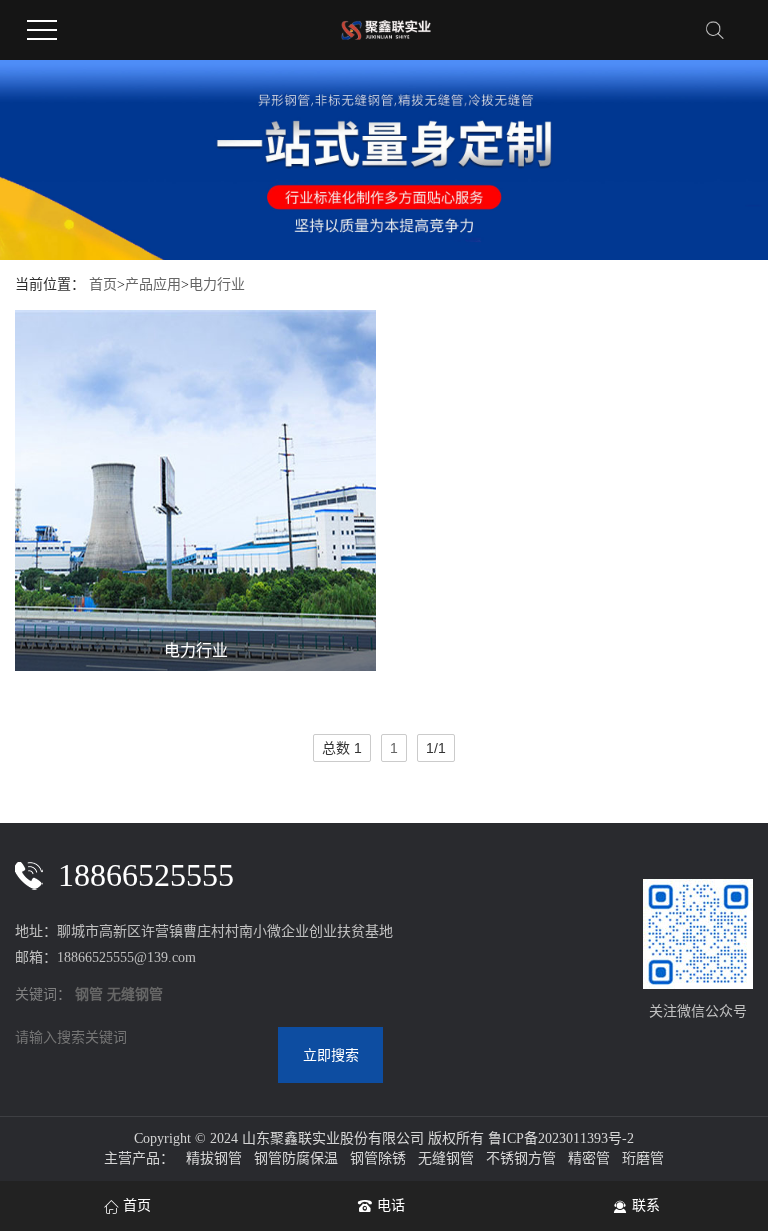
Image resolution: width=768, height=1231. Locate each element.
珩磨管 (643, 1158)
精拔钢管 (214, 1158)
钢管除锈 (378, 1158)
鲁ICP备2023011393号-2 (561, 1138)
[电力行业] (195, 490)
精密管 (589, 1158)
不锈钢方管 (521, 1158)
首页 (103, 284)
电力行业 (217, 284)
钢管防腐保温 (296, 1158)
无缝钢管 (446, 1158)
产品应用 (153, 284)
